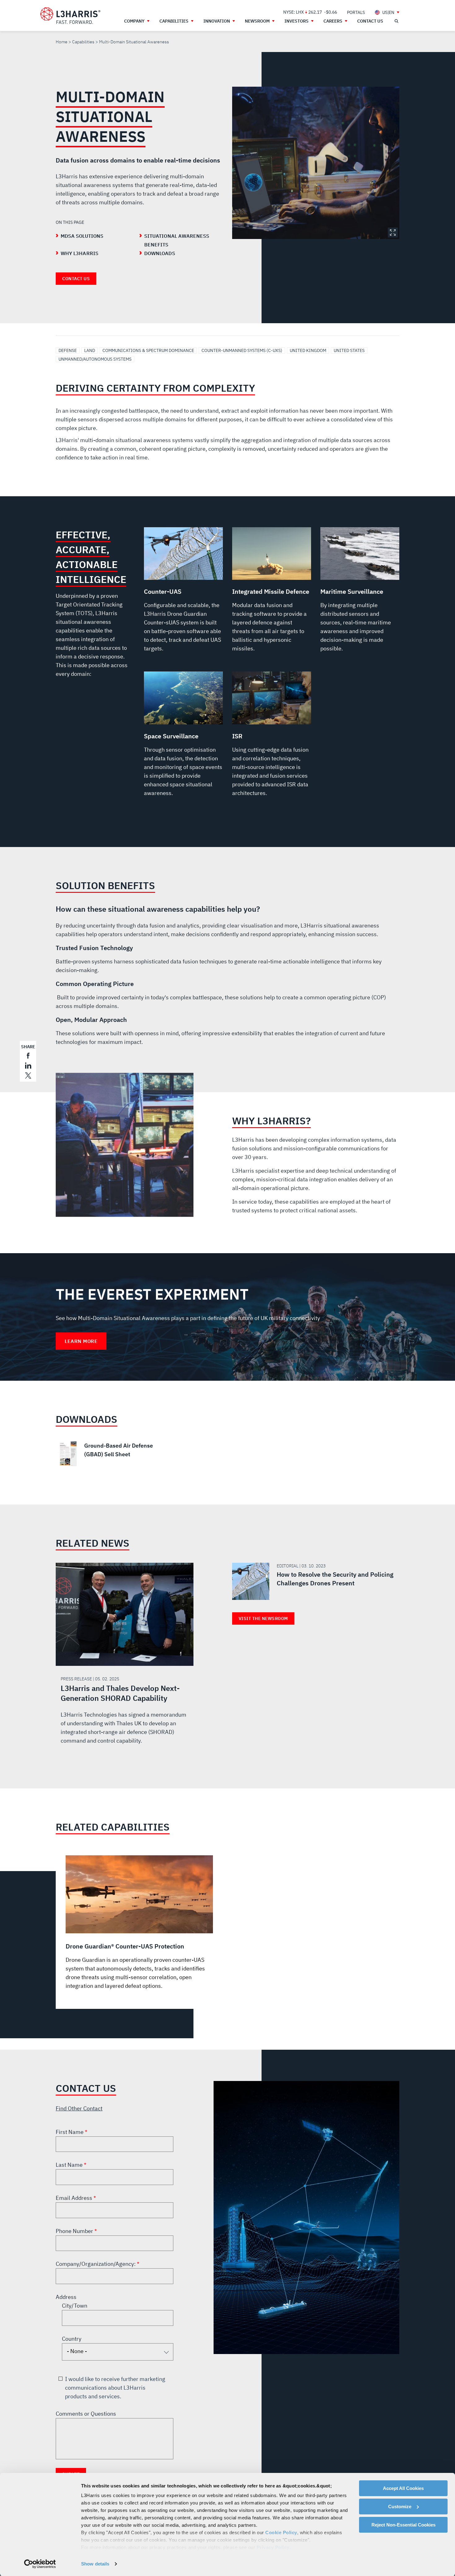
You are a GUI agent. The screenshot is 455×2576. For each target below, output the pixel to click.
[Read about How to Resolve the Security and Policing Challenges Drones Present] (313, 1581)
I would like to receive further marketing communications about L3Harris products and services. (115, 2388)
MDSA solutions (82, 236)
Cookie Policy (281, 2533)
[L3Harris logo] (70, 16)
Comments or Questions (86, 2414)
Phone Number (75, 2231)
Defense (68, 350)
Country (72, 2339)
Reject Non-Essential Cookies (403, 2525)
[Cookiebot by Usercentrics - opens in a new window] (40, 2564)
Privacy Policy (273, 2547)
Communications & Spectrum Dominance (148, 350)
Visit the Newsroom (263, 1618)
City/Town (75, 2306)
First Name (70, 2132)
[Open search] (396, 21)
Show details (95, 2564)
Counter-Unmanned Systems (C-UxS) (242, 350)
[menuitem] (356, 12)
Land (90, 350)
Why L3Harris (80, 253)
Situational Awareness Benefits (177, 240)
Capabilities (83, 42)
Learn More (81, 1341)
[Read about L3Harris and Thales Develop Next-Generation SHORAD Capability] (125, 1660)
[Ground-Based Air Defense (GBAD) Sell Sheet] (110, 1454)
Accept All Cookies (403, 2488)
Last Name (70, 2165)
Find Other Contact (79, 2108)
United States (349, 350)
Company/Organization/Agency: (96, 2264)
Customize (400, 2506)
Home (62, 42)
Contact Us (76, 279)
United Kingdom (308, 350)
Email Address (75, 2198)
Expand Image (393, 232)
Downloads (160, 253)
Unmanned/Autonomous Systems (95, 359)
